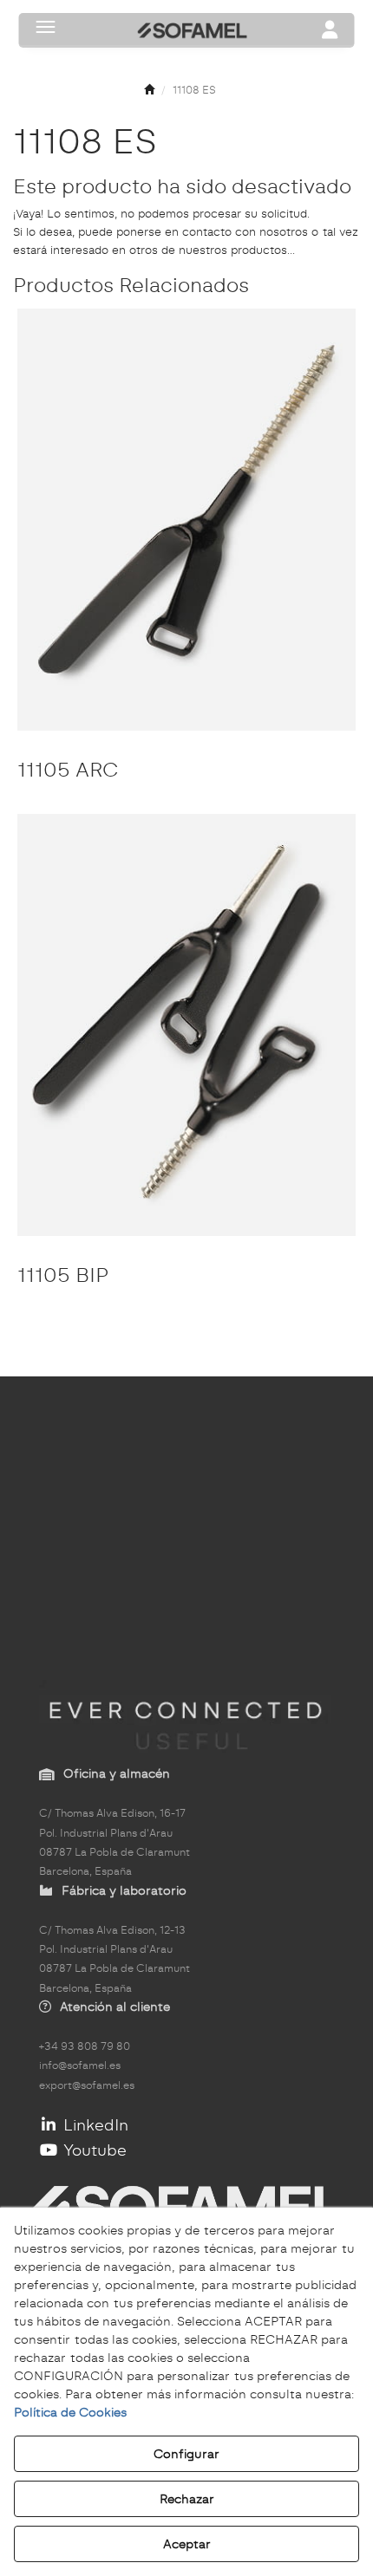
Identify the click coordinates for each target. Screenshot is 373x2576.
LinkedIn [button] (94, 2125)
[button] (149, 91)
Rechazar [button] (187, 2499)
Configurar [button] (186, 2454)
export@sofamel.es (87, 2085)
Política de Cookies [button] (70, 2412)
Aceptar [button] (187, 2544)
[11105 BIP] (186, 1025)
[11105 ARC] (186, 520)
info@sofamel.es (80, 2065)
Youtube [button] (93, 2150)
